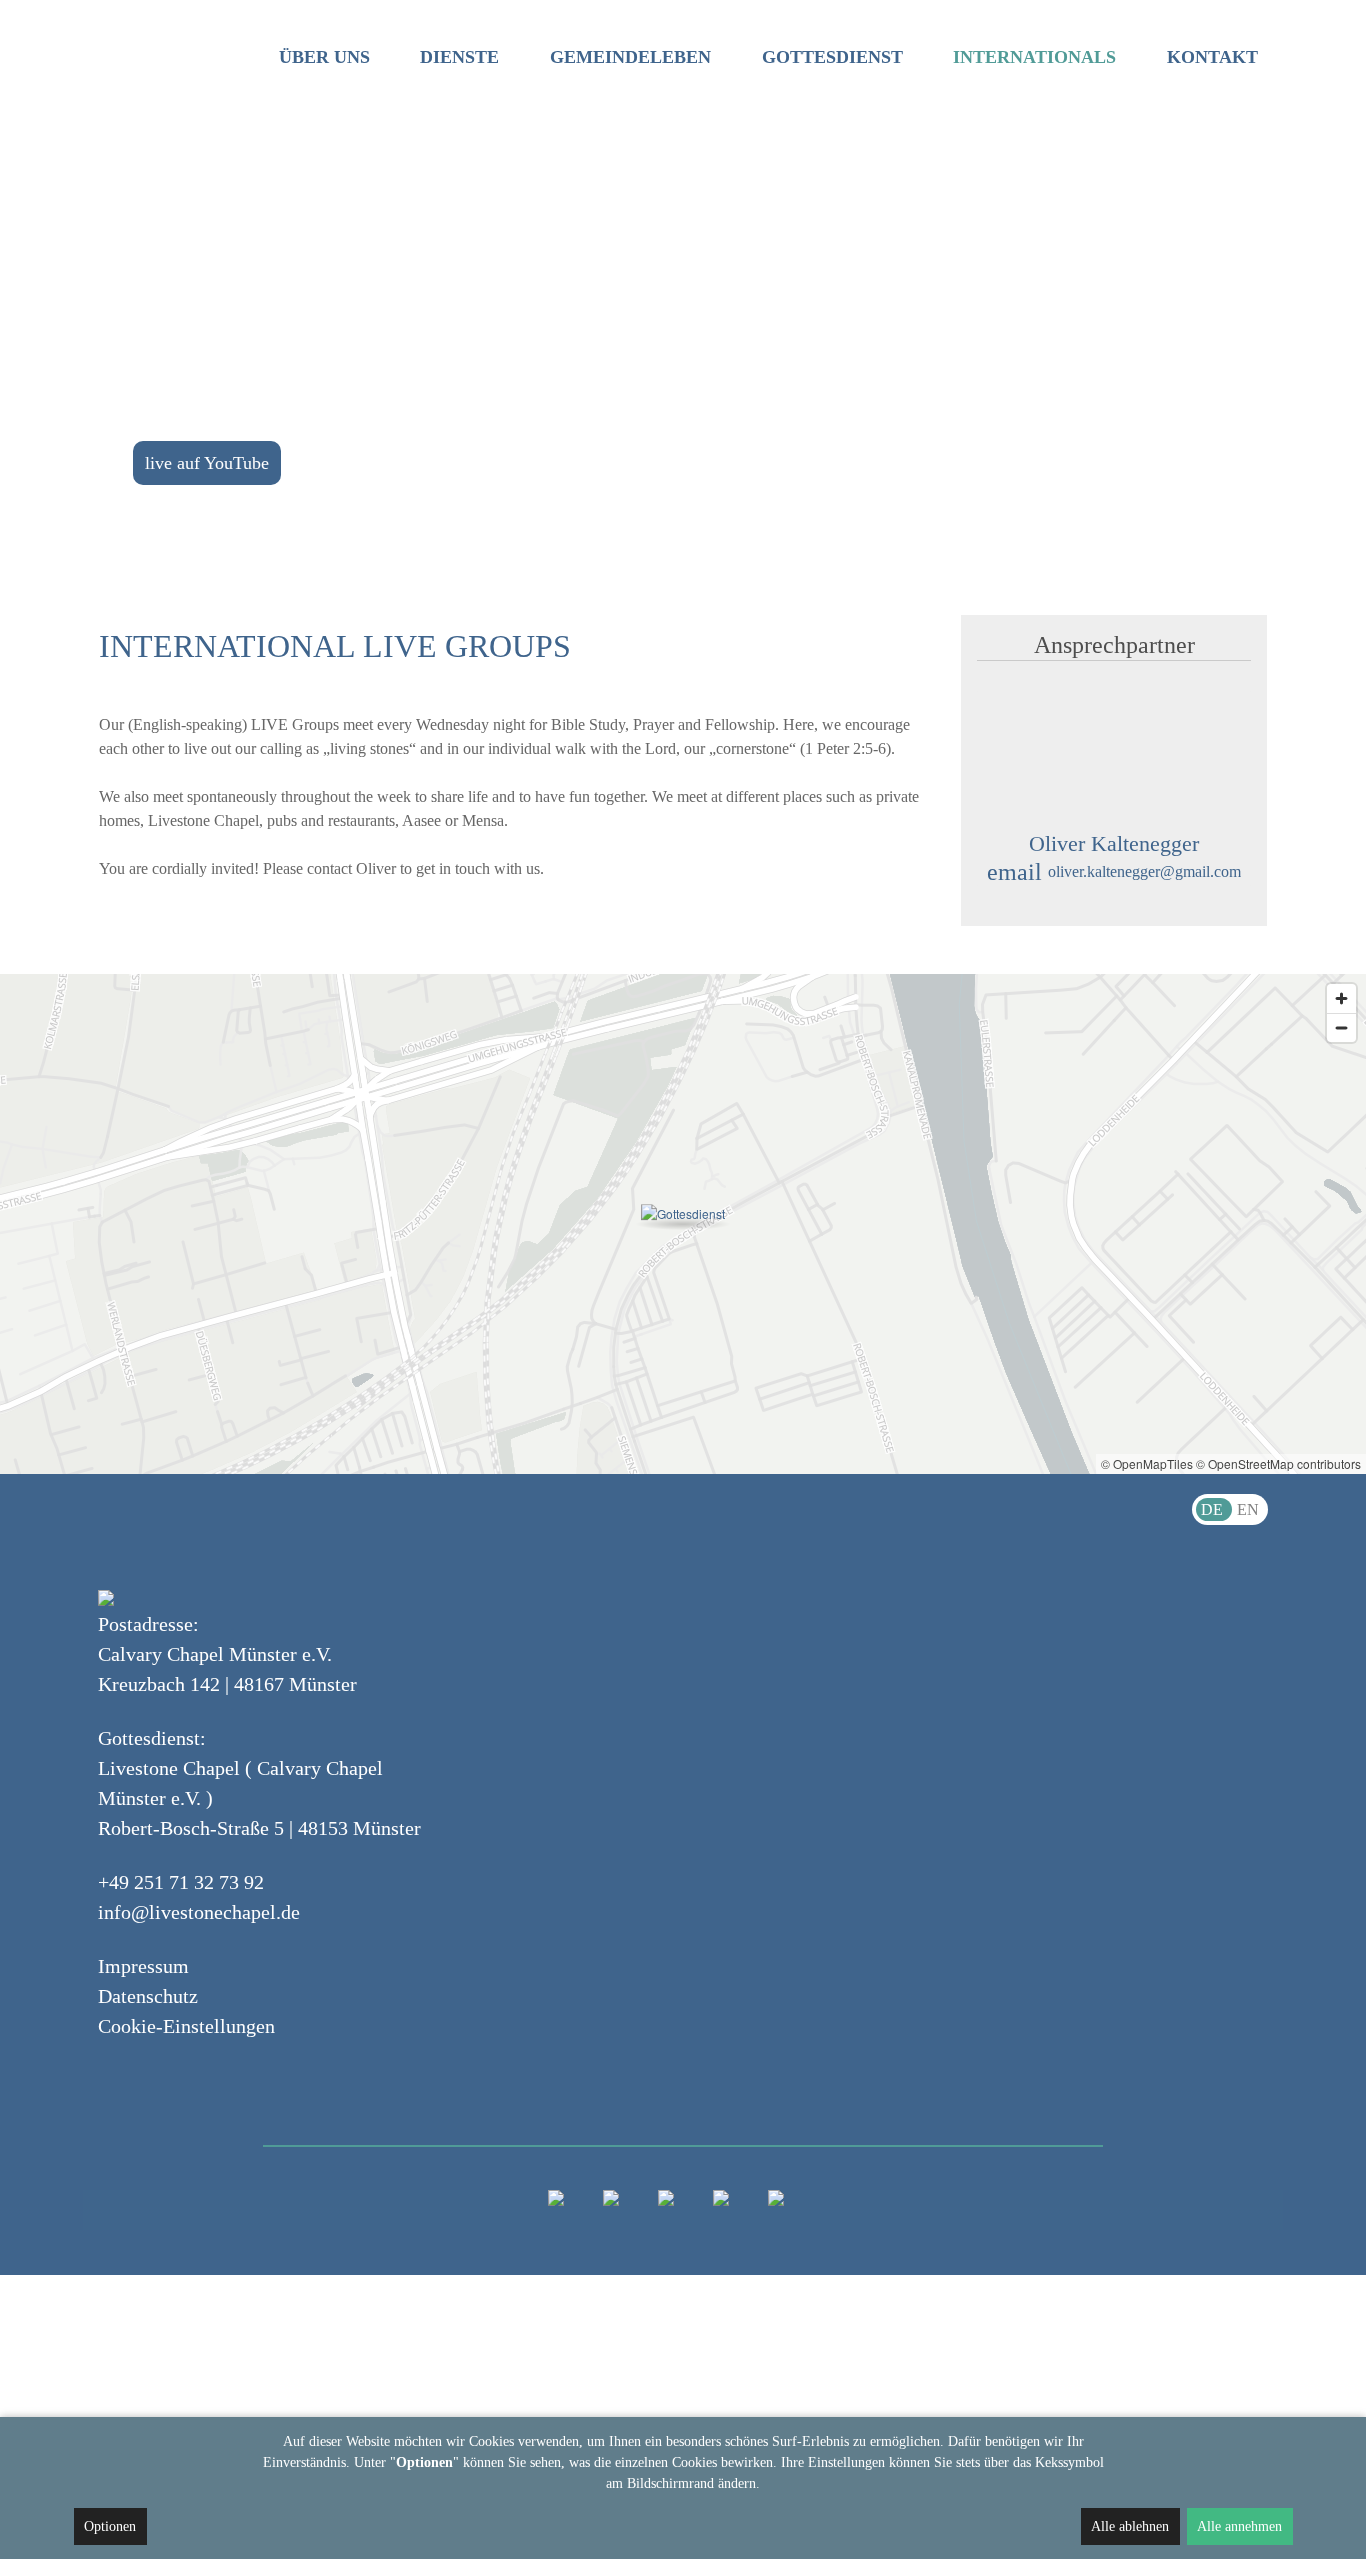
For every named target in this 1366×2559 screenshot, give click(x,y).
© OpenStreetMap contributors (1278, 1463)
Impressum (143, 1966)
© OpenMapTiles (1147, 1463)
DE (1214, 1509)
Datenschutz (148, 1996)
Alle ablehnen (1130, 2526)
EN (1248, 1509)
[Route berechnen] (683, 1213)
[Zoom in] (1341, 998)
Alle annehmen (1239, 2526)
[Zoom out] (1341, 1027)
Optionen (110, 2526)
